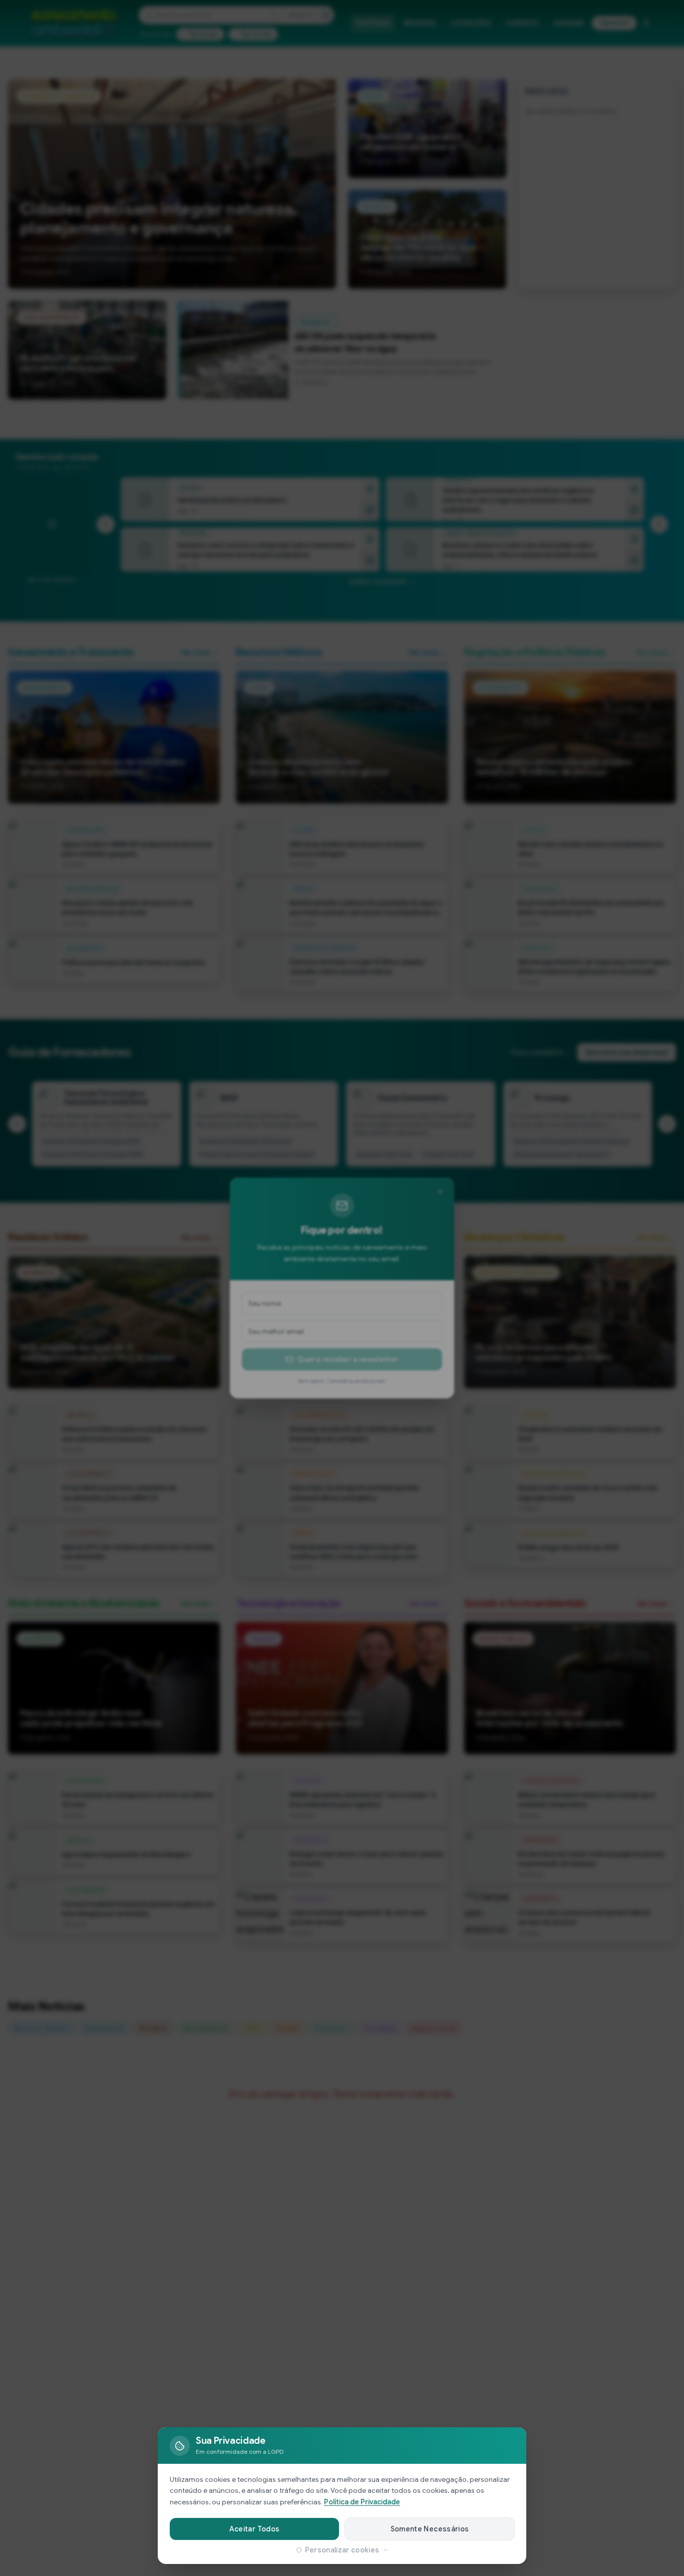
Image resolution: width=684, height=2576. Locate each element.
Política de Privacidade (362, 2502)
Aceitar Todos (255, 2529)
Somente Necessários (430, 2529)
